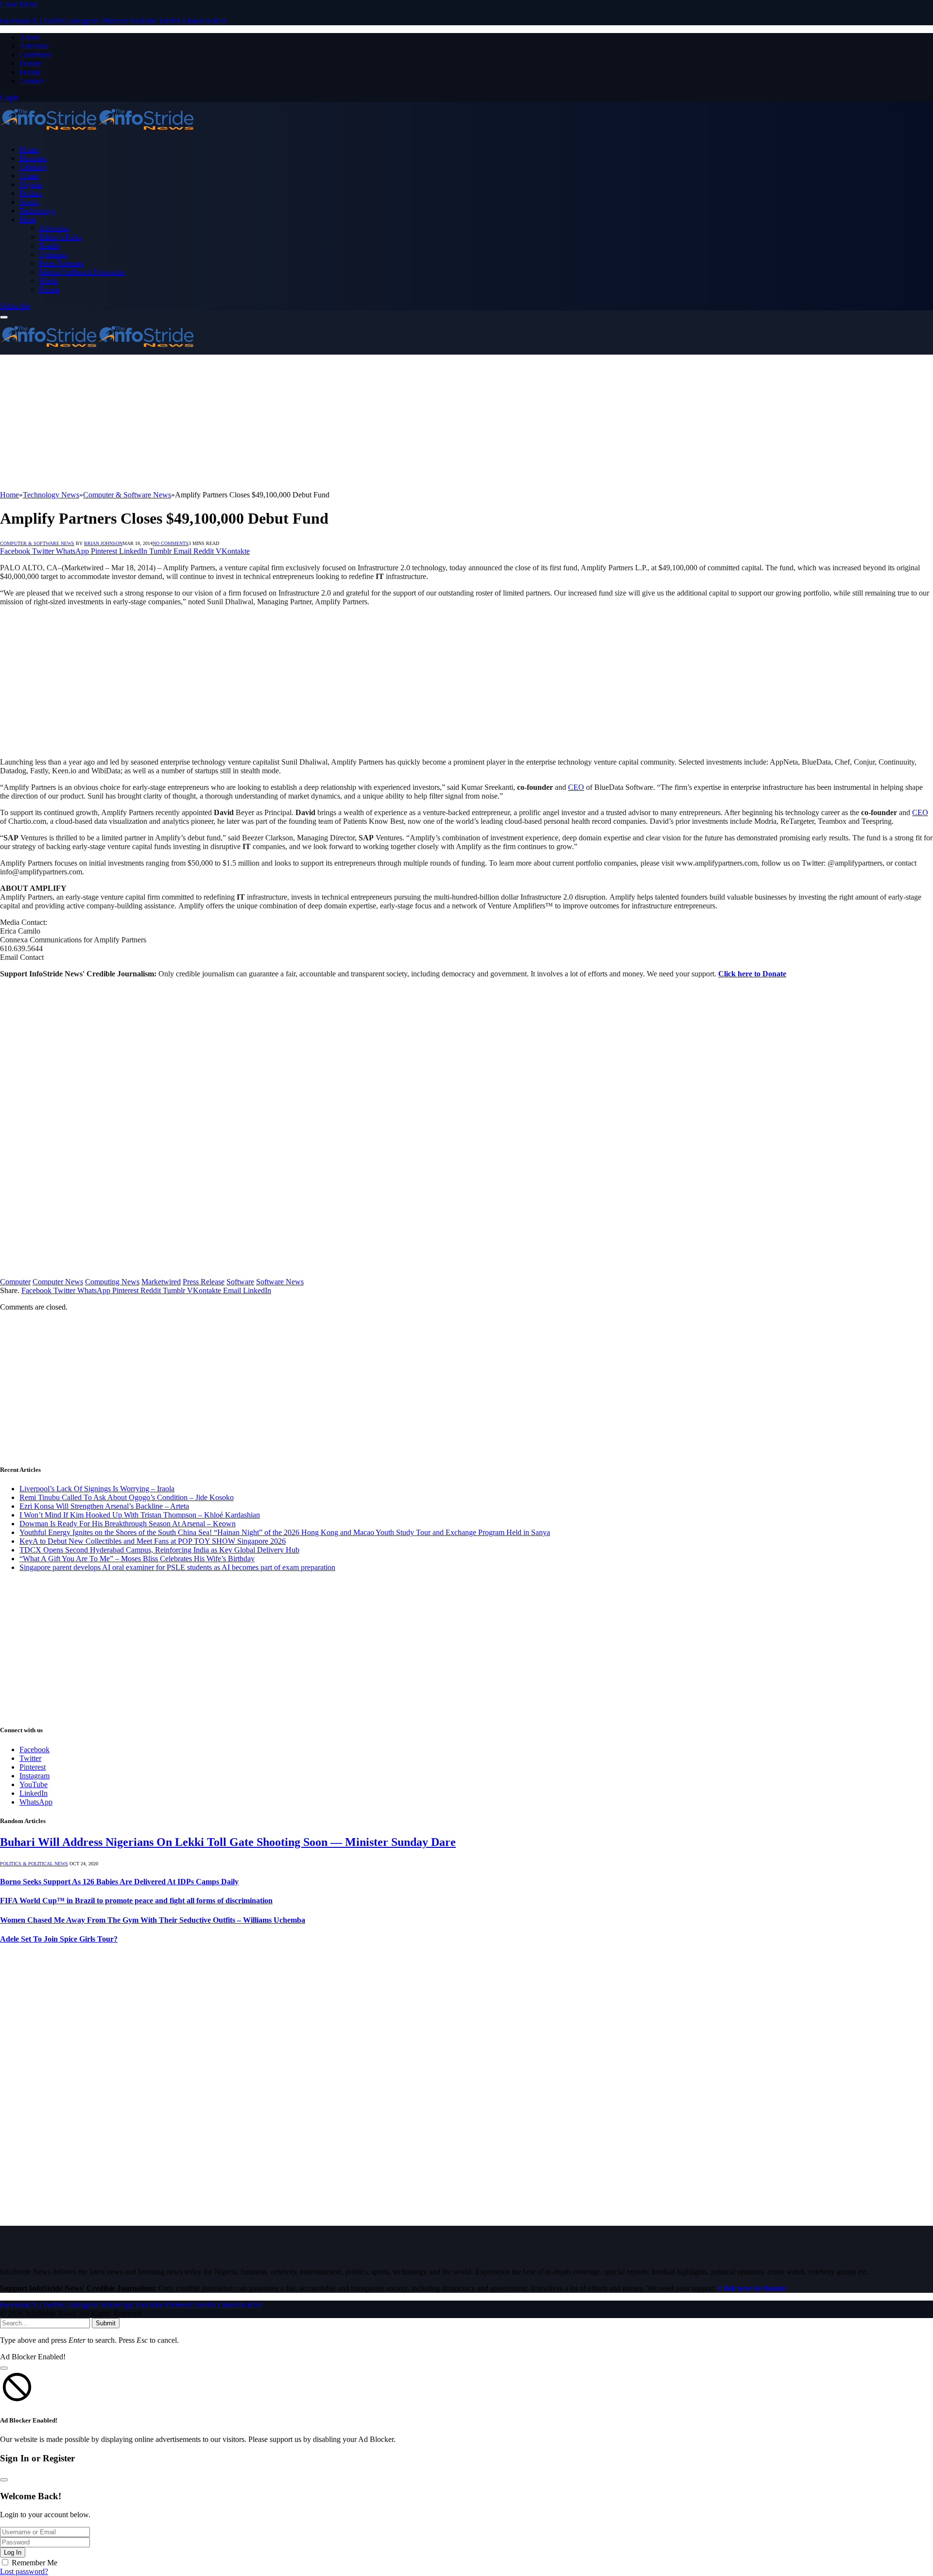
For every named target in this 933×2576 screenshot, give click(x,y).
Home (29, 149)
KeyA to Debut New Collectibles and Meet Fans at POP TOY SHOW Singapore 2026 (153, 1541)
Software (240, 1282)
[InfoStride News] (97, 133)
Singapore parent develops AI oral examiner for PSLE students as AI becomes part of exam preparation (177, 1567)
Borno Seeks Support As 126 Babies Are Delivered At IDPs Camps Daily (119, 1882)
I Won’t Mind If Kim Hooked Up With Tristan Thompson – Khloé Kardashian (140, 1515)
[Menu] (4, 317)
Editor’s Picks (60, 237)
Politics (31, 193)
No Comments (171, 543)
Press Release (204, 1282)
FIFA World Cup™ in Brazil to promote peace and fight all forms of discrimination (136, 1901)
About (29, 37)
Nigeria (31, 184)
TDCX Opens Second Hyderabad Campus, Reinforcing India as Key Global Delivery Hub (159, 1550)
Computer (15, 1282)
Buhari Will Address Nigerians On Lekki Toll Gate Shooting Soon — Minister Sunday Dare (228, 1842)
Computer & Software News (37, 543)
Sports (29, 202)
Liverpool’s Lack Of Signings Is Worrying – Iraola (97, 1489)
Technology (38, 211)
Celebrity (34, 167)
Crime (29, 176)
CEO (576, 787)
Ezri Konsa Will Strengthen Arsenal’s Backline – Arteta (104, 1506)
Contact (31, 81)
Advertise (34, 46)
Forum (30, 72)
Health (49, 246)
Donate (31, 63)
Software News (280, 1282)
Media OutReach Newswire (82, 272)
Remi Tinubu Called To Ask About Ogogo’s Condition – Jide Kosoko (127, 1497)
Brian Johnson (103, 543)
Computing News (112, 1282)
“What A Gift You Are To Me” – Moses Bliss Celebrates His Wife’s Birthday (137, 1559)
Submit (106, 2323)
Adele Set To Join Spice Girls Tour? (59, 1939)
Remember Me (35, 2563)
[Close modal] (4, 2368)
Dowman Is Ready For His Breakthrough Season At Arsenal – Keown (128, 1524)
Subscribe (15, 306)
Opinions (53, 254)
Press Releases (61, 263)
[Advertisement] (292, 423)
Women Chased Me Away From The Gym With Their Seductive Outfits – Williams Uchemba (153, 1920)
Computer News (58, 1282)
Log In (13, 2552)
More (28, 219)
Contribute (36, 55)
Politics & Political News (34, 1864)
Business (33, 158)
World (48, 281)
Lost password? (24, 2571)
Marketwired (161, 1282)
